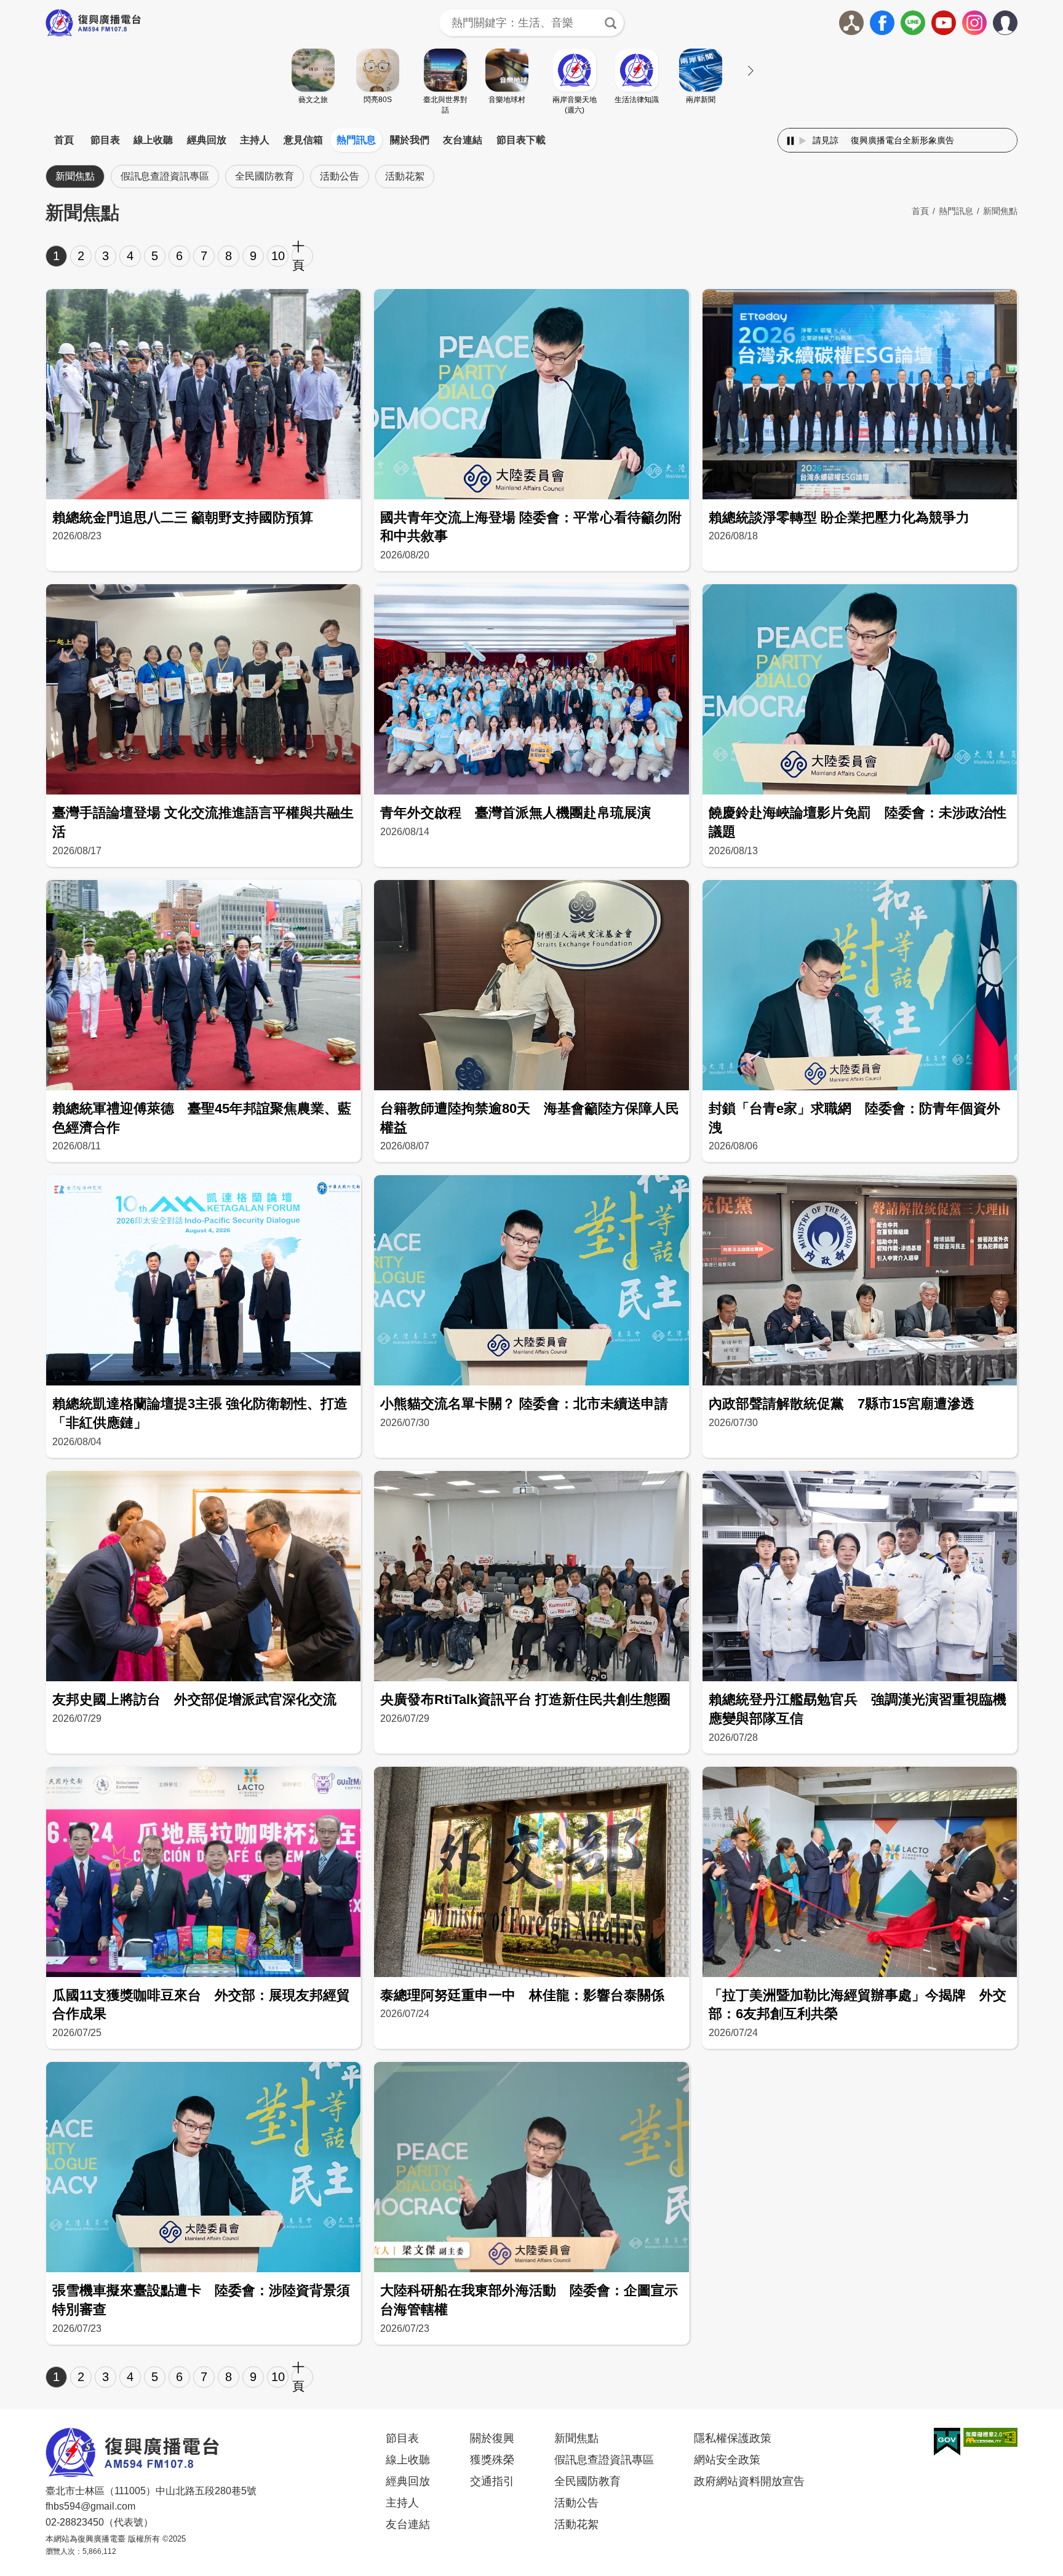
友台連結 (463, 140)
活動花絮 (405, 176)
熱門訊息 (356, 140)
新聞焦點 (75, 176)
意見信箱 (303, 140)
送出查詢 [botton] (610, 23)
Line (913, 23)
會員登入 (1017, 20)
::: (531, 125)
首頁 (64, 140)
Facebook (882, 23)
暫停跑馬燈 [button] (790, 141)
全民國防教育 (265, 176)
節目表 (105, 140)
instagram (974, 23)
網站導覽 (851, 23)
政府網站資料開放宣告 (749, 2481)
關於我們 (410, 140)
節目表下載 (521, 140)
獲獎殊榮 (492, 2460)
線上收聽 (153, 140)
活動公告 (340, 176)
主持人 (255, 140)
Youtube (944, 23)
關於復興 (492, 2438)
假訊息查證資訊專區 (165, 176)
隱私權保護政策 (733, 2438)
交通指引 (492, 2481)
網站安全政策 (727, 2460)
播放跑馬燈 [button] (803, 141)
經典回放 (207, 140)
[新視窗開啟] (947, 2442)
